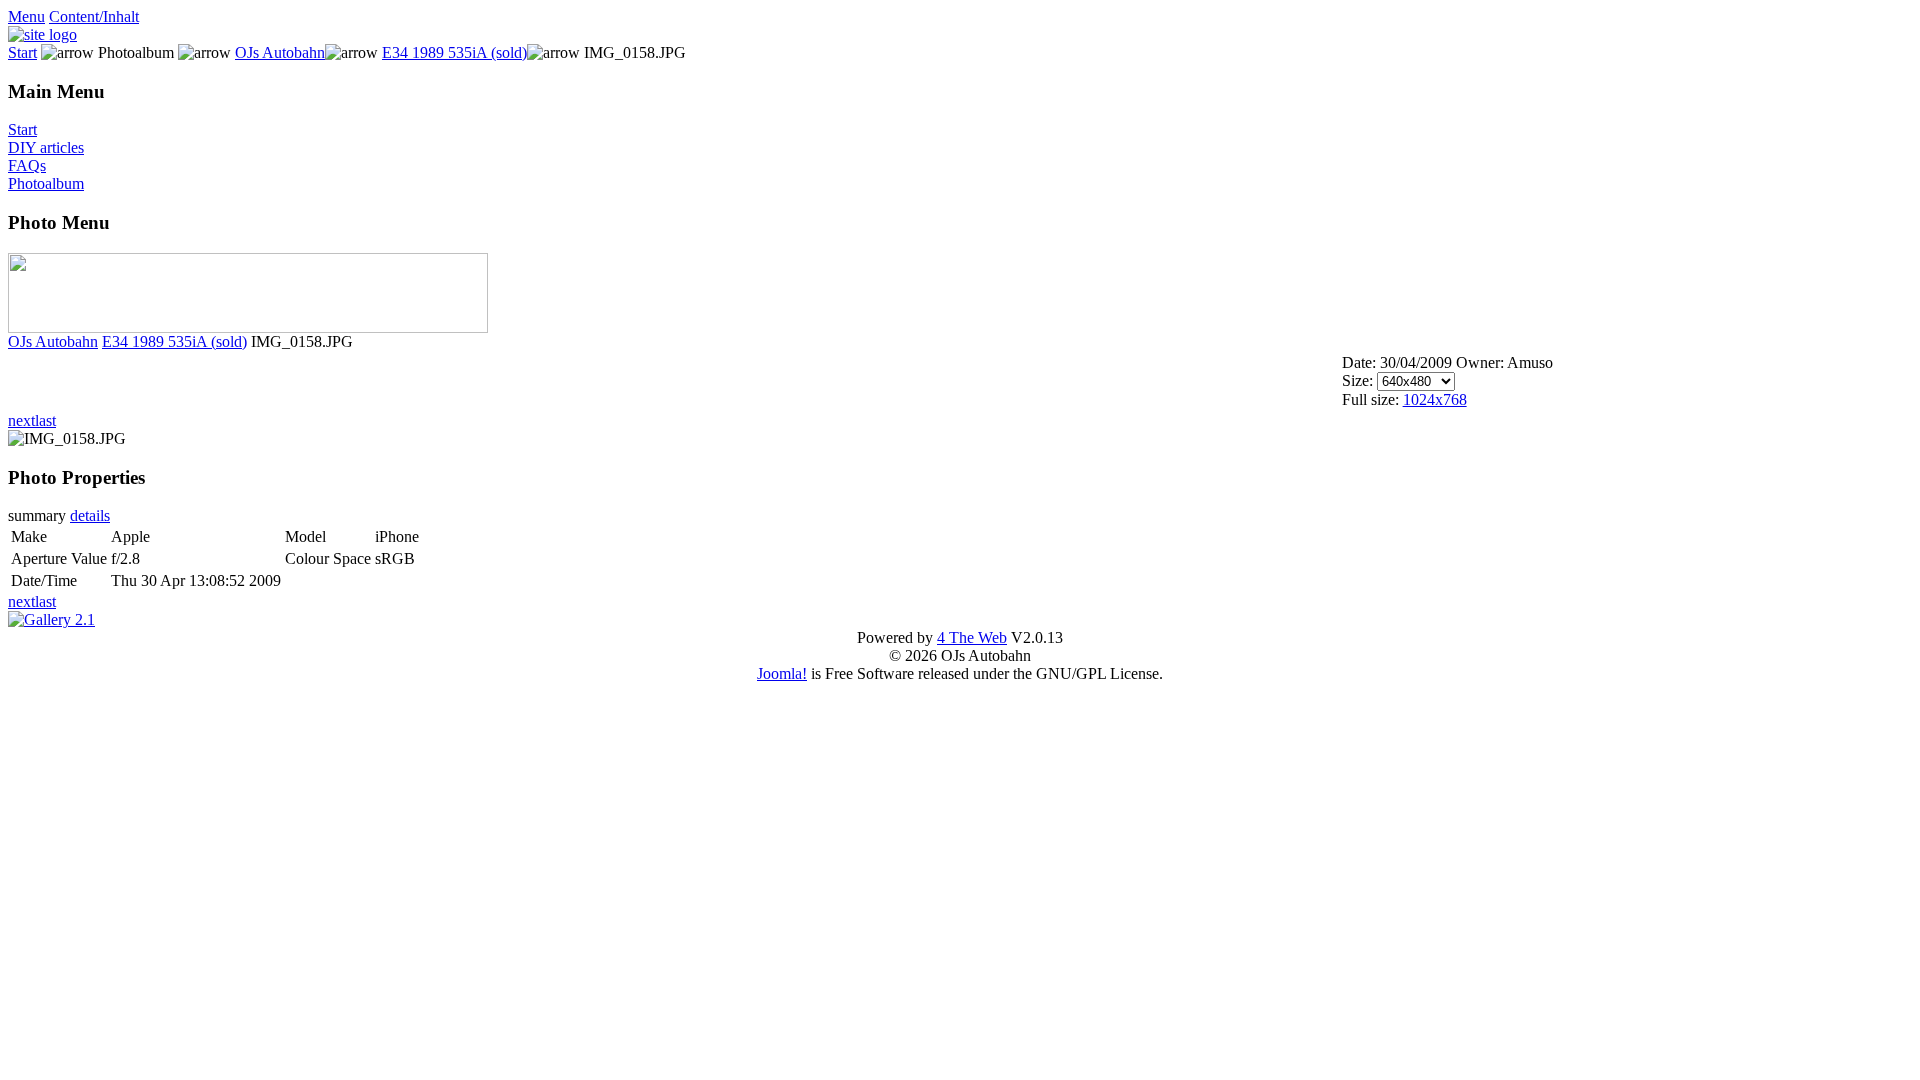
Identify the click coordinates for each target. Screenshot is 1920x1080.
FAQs (27, 165)
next (21, 420)
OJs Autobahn (280, 52)
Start (22, 52)
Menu (26, 16)
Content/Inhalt (94, 16)
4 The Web (972, 637)
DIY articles (46, 147)
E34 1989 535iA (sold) (454, 52)
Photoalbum (46, 183)
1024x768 (1435, 399)
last (45, 420)
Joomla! (782, 673)
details (90, 515)
